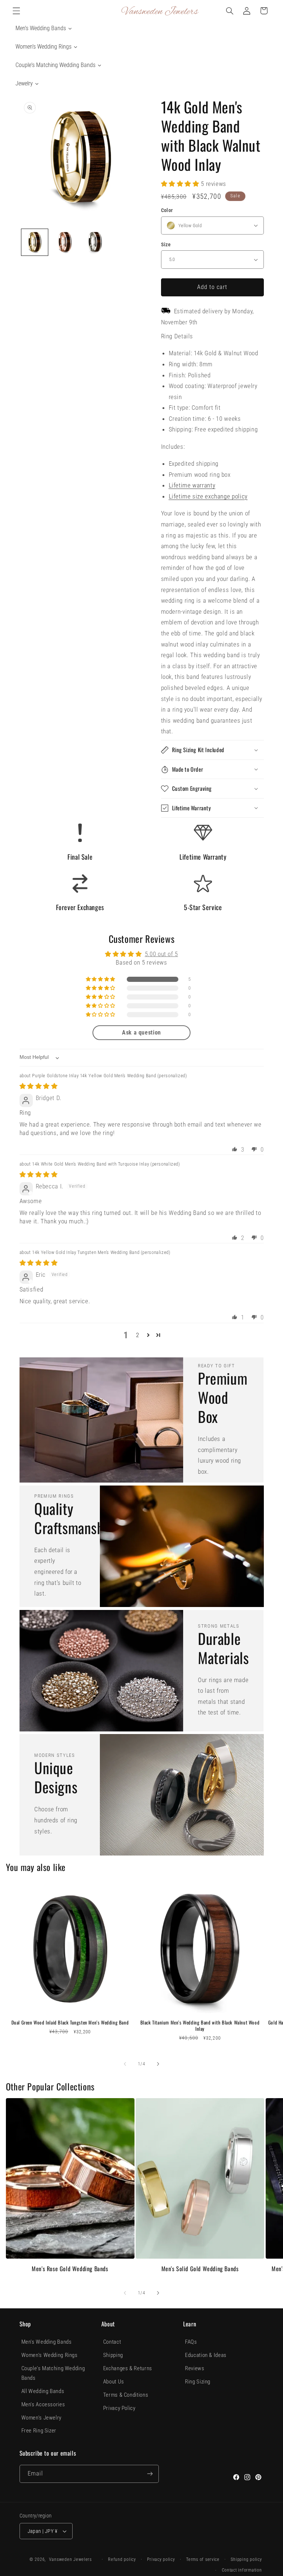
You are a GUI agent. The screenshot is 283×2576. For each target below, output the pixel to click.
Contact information (242, 2570)
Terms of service (203, 2559)
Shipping (113, 2355)
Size (166, 244)
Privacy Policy (119, 2408)
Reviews (195, 2368)
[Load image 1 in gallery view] (35, 242)
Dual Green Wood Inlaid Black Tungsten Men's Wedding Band (70, 2022)
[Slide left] (125, 2064)
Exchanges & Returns (128, 2368)
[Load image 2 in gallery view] (65, 242)
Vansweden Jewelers (70, 2559)
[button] (16, 11)
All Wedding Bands (43, 2391)
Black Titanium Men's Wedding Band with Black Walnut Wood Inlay (200, 2026)
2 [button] (138, 1335)
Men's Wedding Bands (47, 2342)
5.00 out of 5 (161, 954)
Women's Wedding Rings (50, 2355)
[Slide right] (158, 2064)
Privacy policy (161, 2559)
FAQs (191, 2342)
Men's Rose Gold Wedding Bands (70, 2269)
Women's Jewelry (41, 2418)
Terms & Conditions (126, 2395)
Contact (112, 2342)
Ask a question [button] (141, 1032)
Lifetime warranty (192, 485)
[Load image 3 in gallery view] (95, 242)
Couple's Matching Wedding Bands (53, 2373)
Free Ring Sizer (39, 2431)
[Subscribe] (150, 2474)
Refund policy (122, 2559)
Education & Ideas (206, 2355)
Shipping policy (246, 2559)
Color (167, 210)
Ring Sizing (198, 2382)
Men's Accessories (43, 2404)
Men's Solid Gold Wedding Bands (200, 2269)
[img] (39, 1086)
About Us (114, 2382)
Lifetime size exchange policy (208, 496)
